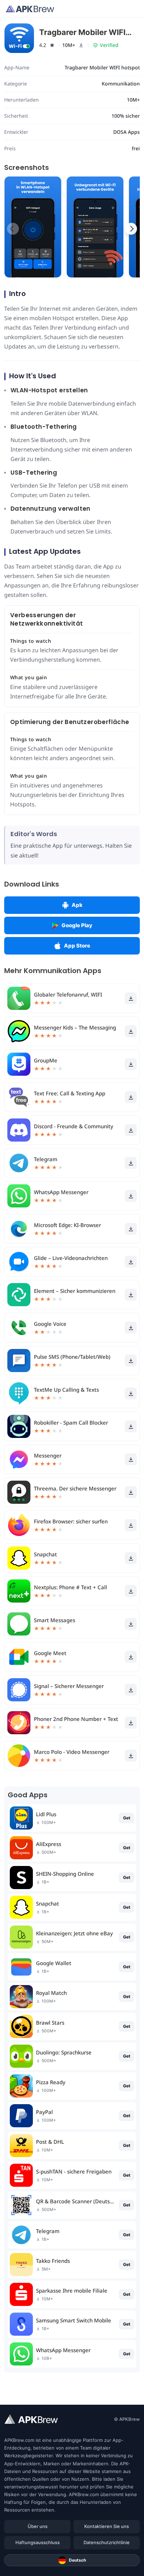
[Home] (30, 9)
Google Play (77, 925)
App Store (77, 946)
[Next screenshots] (131, 229)
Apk (77, 905)
